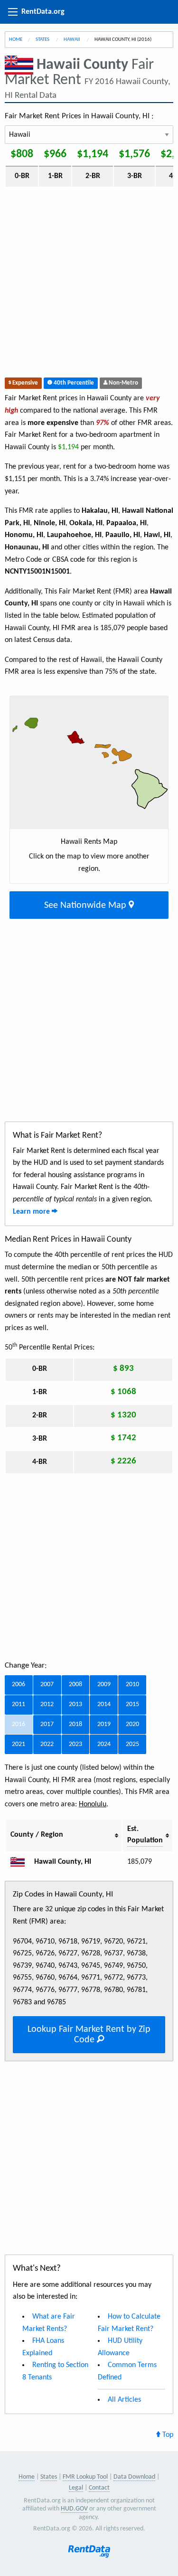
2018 (75, 1724)
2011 (19, 1704)
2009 (104, 1684)
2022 (47, 1744)
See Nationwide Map (86, 906)
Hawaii (72, 40)
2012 (47, 1704)
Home (16, 40)
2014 (104, 1704)
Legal (76, 2488)
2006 (19, 1684)
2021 (19, 1744)
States (43, 40)
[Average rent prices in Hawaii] (21, 1862)
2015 (132, 1704)
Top (167, 2435)
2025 (132, 1744)
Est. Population (145, 1835)
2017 (47, 1724)
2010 (132, 1684)
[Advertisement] (89, 284)
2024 (104, 1744)
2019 (104, 1724)
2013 (75, 1704)
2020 (132, 1724)
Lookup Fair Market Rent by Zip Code (89, 2035)
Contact (99, 2488)
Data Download (134, 2477)
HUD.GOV (74, 2509)
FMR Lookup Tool (85, 2477)
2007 (47, 1684)
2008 (75, 1684)
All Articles (124, 2400)
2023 (75, 1744)
